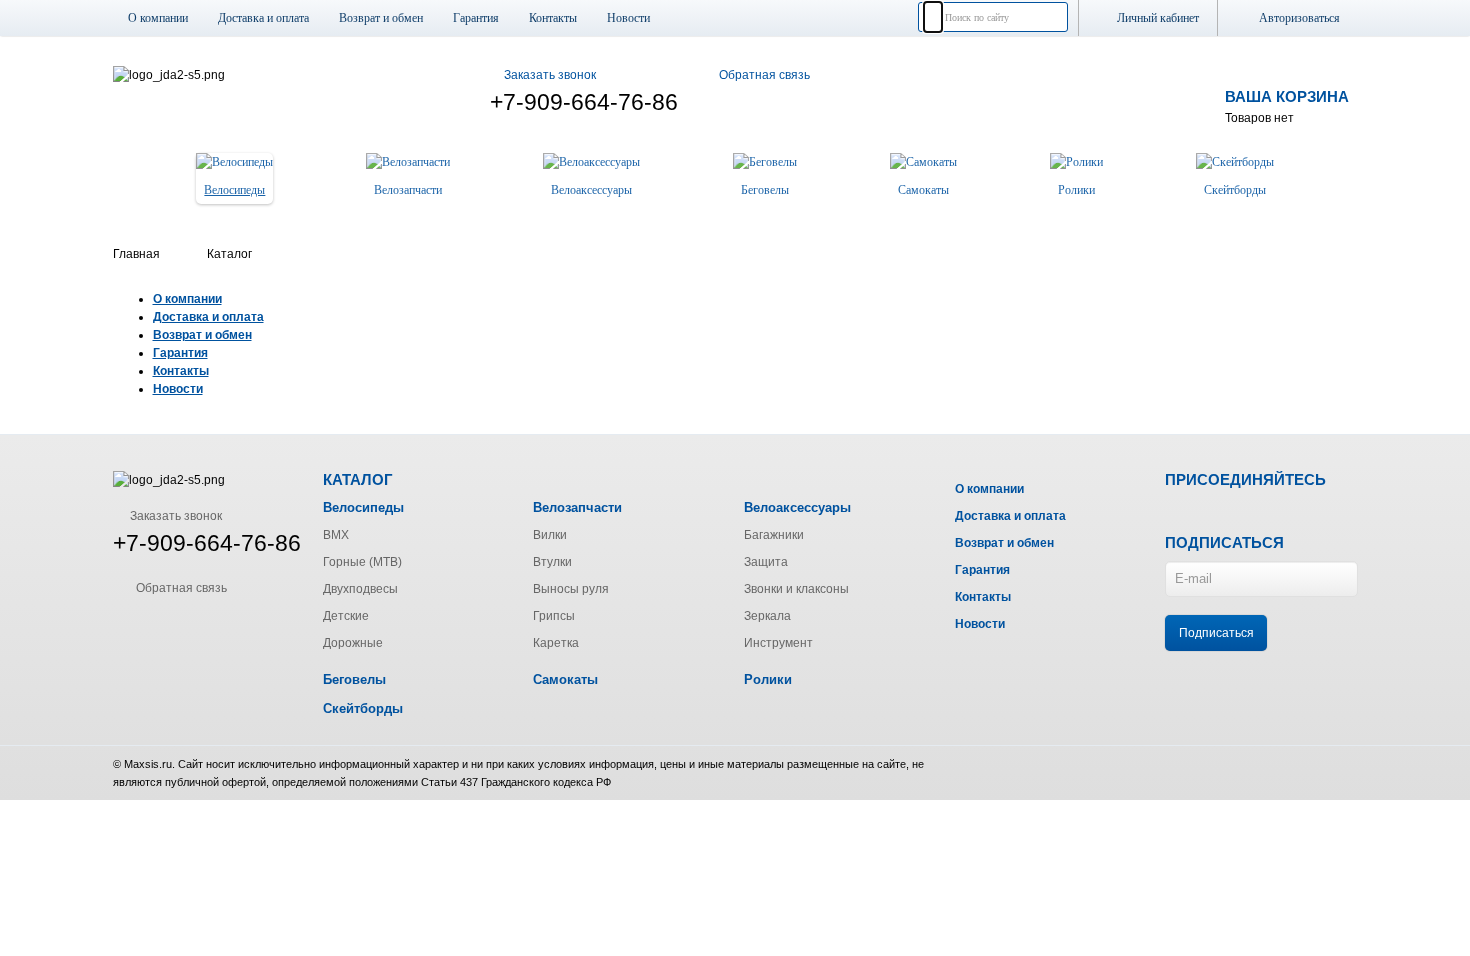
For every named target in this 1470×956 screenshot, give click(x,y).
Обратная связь (764, 75)
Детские (346, 616)
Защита (766, 562)
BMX (336, 535)
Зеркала (767, 616)
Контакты (553, 18)
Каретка (556, 643)
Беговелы (354, 679)
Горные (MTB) (362, 562)
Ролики (768, 679)
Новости (628, 18)
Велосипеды (363, 507)
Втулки (552, 562)
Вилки (550, 535)
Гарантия (476, 18)
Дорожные (353, 643)
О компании (158, 18)
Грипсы (554, 616)
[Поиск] (933, 17)
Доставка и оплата (263, 18)
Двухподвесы (360, 589)
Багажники (774, 535)
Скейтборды (363, 708)
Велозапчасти (577, 507)
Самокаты (565, 679)
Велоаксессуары (797, 507)
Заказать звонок (550, 75)
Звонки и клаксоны (796, 589)
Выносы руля (571, 589)
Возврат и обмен (381, 18)
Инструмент (778, 643)
